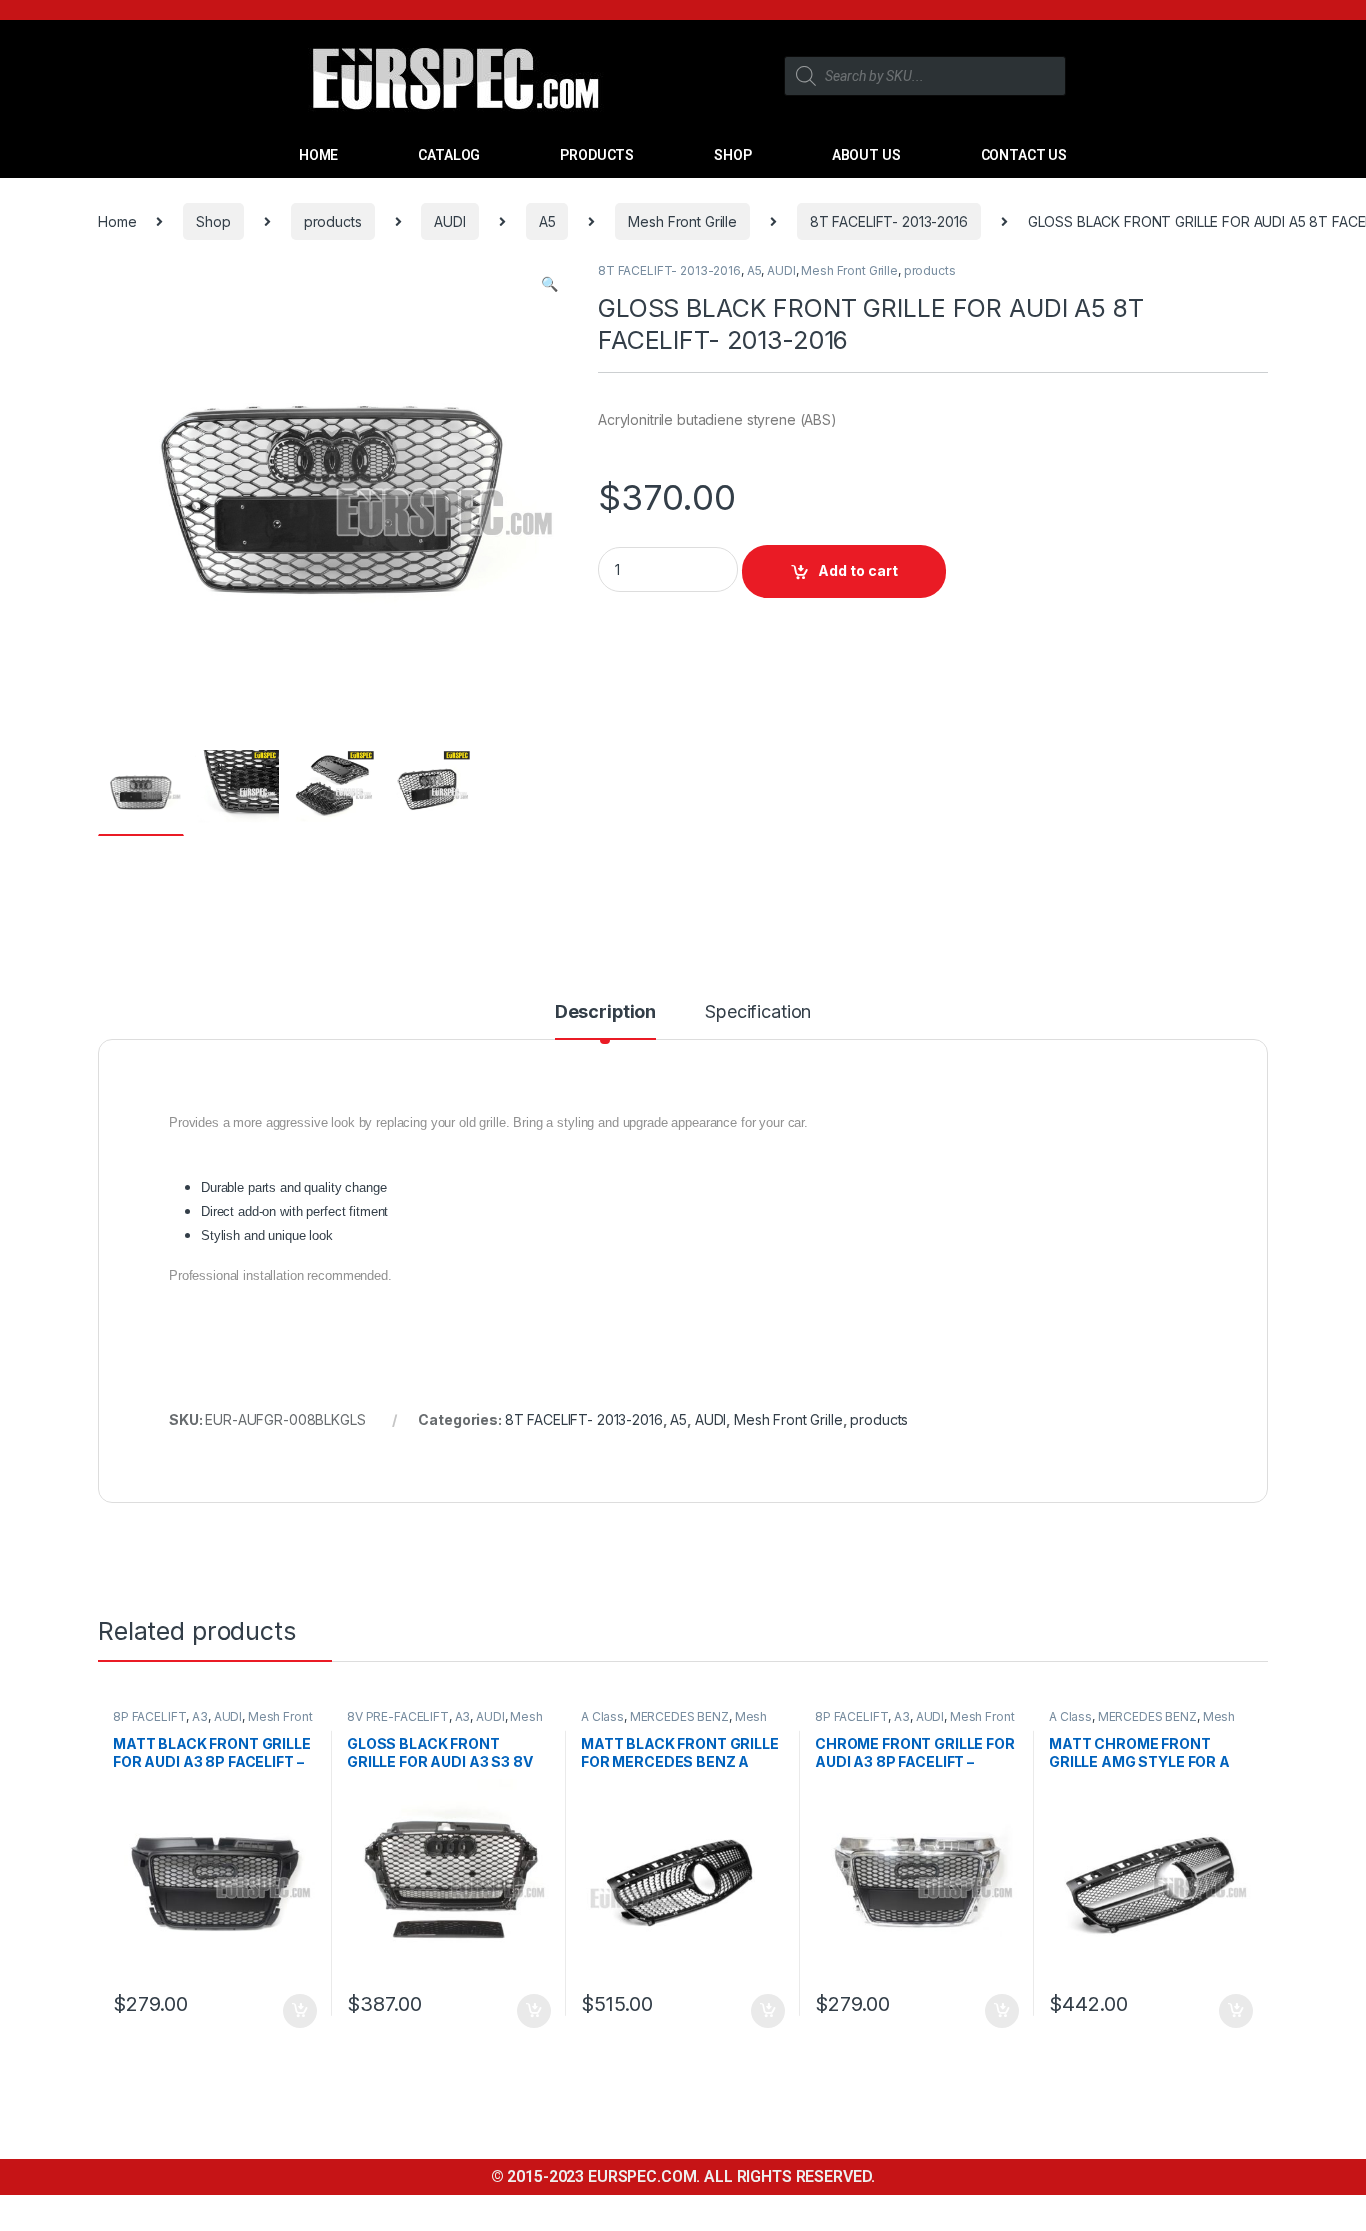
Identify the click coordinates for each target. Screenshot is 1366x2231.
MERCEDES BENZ (679, 1716)
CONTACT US (1024, 155)
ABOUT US (866, 155)
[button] (549, 284)
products (333, 221)
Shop (213, 221)
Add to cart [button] (300, 2011)
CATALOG (449, 155)
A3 (200, 1716)
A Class (602, 1716)
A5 (547, 221)
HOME (318, 155)
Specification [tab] (758, 1012)
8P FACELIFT (149, 1716)
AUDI (449, 221)
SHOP (732, 155)
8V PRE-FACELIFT (398, 1716)
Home (117, 221)
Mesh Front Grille (682, 221)
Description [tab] (605, 1012)
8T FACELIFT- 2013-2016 (889, 221)
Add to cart (858, 570)
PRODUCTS (597, 155)
